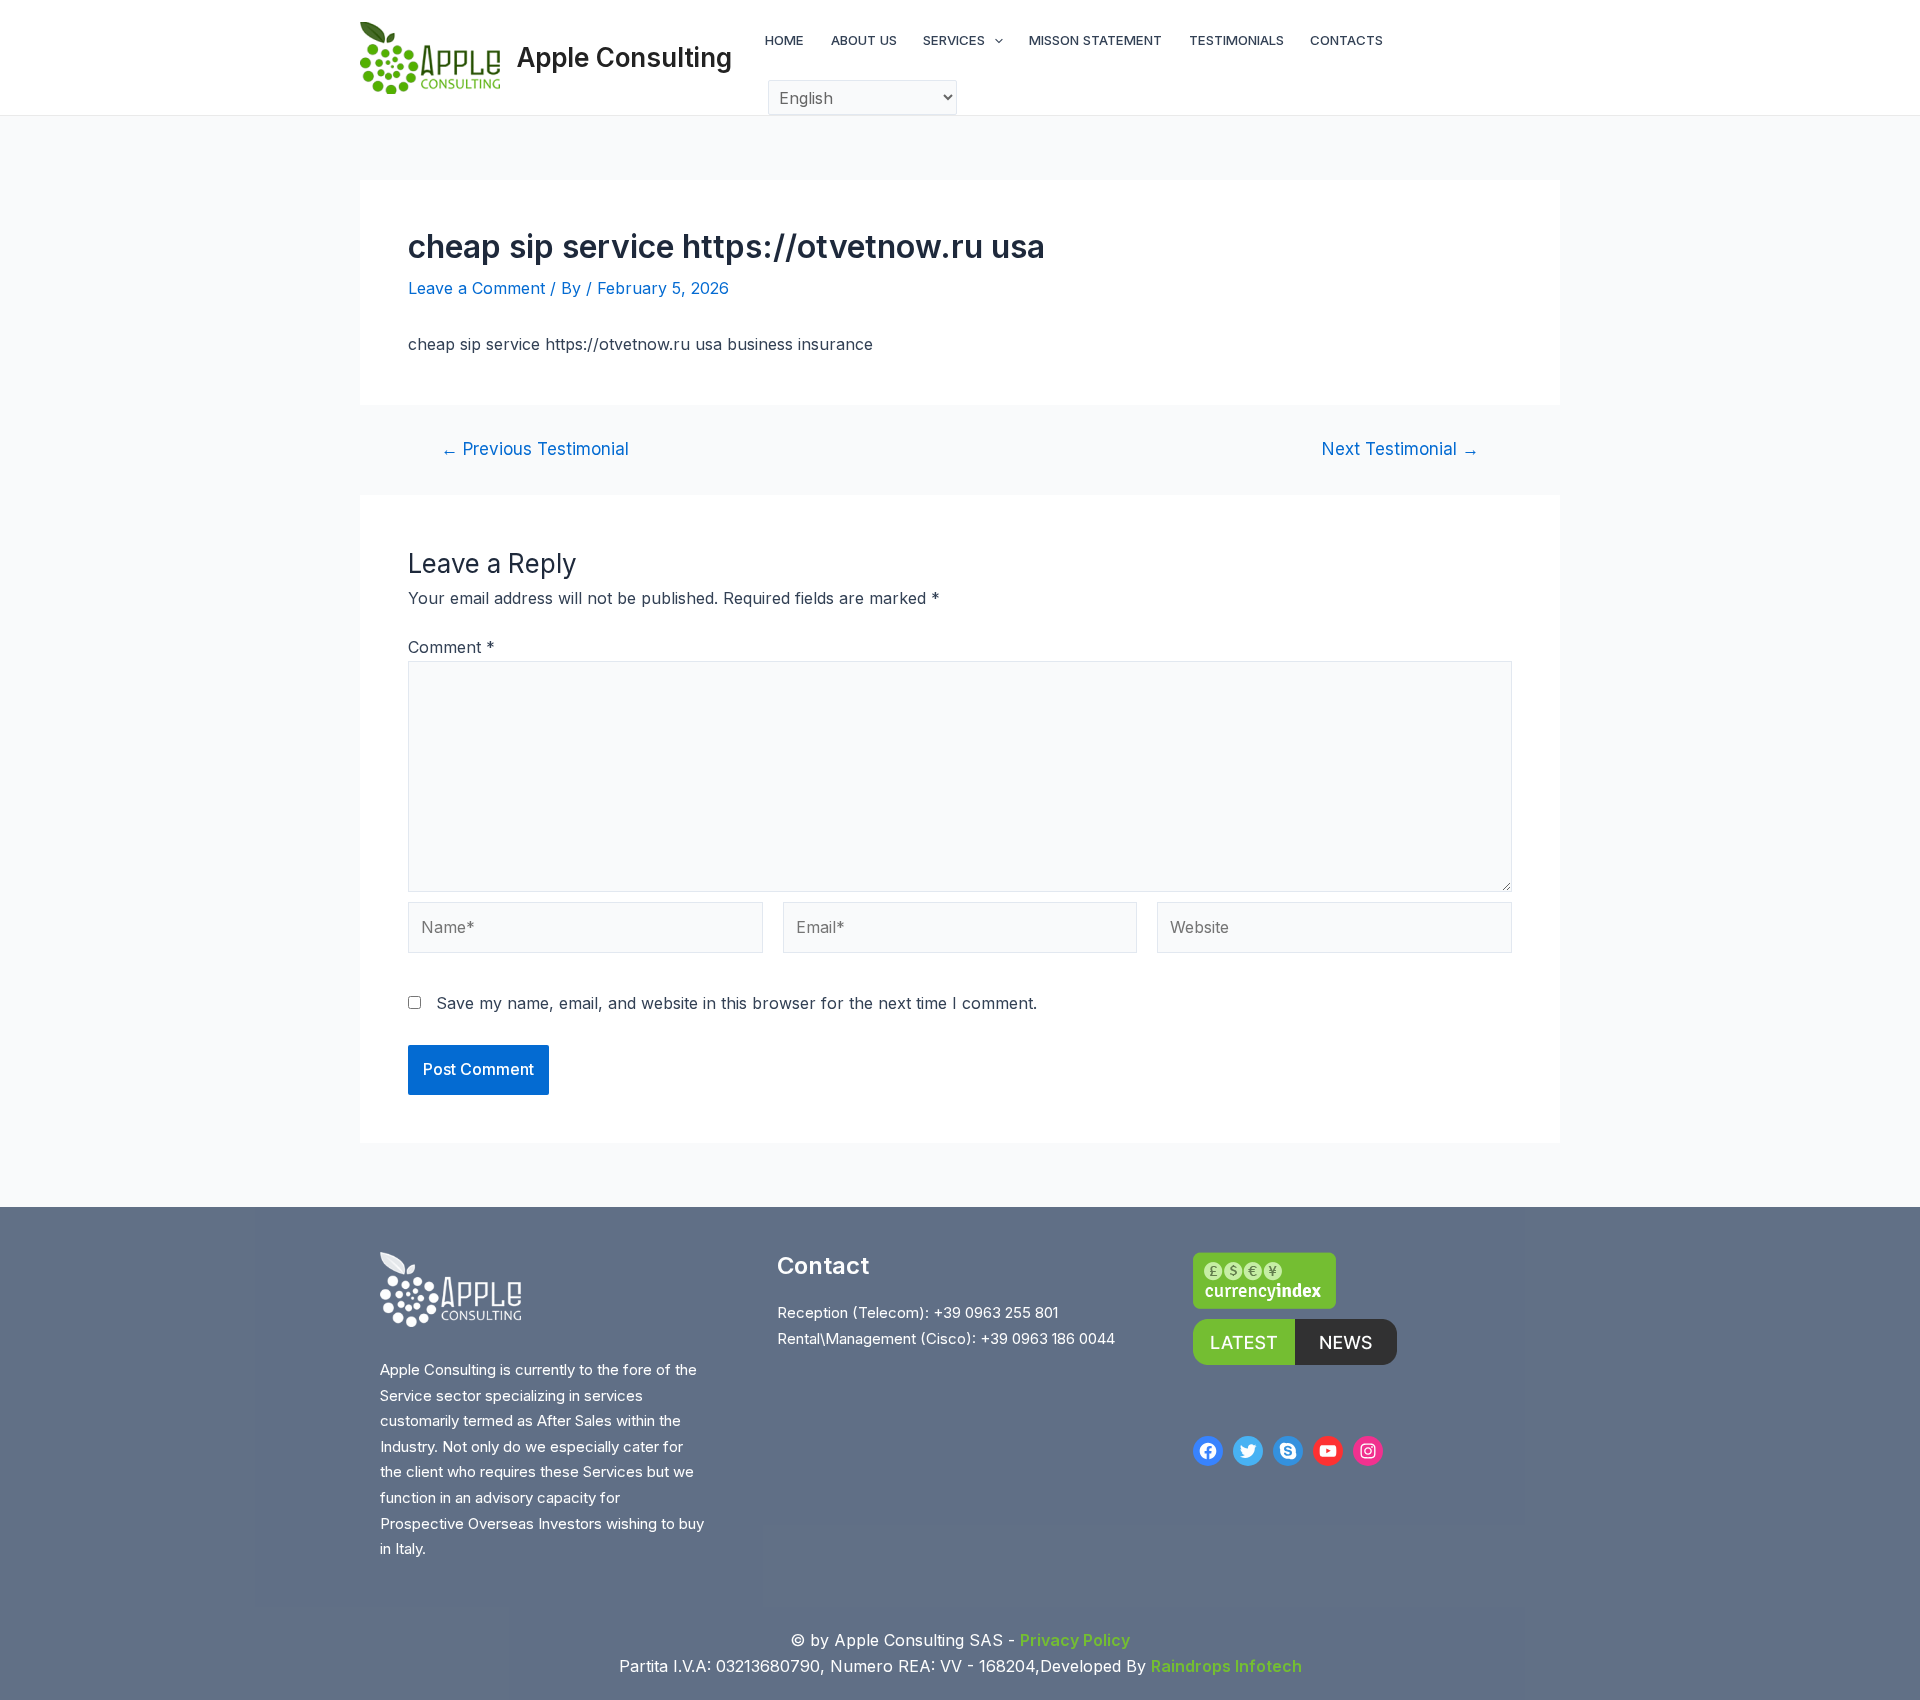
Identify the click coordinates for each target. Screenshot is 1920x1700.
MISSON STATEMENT (1095, 40)
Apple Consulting (624, 57)
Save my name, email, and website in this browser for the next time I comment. (736, 1003)
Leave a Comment (476, 288)
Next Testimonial (1400, 448)
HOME (784, 40)
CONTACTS (1346, 40)
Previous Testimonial (535, 448)
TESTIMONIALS (1236, 40)
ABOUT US (864, 40)
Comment (451, 647)
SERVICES (954, 40)
